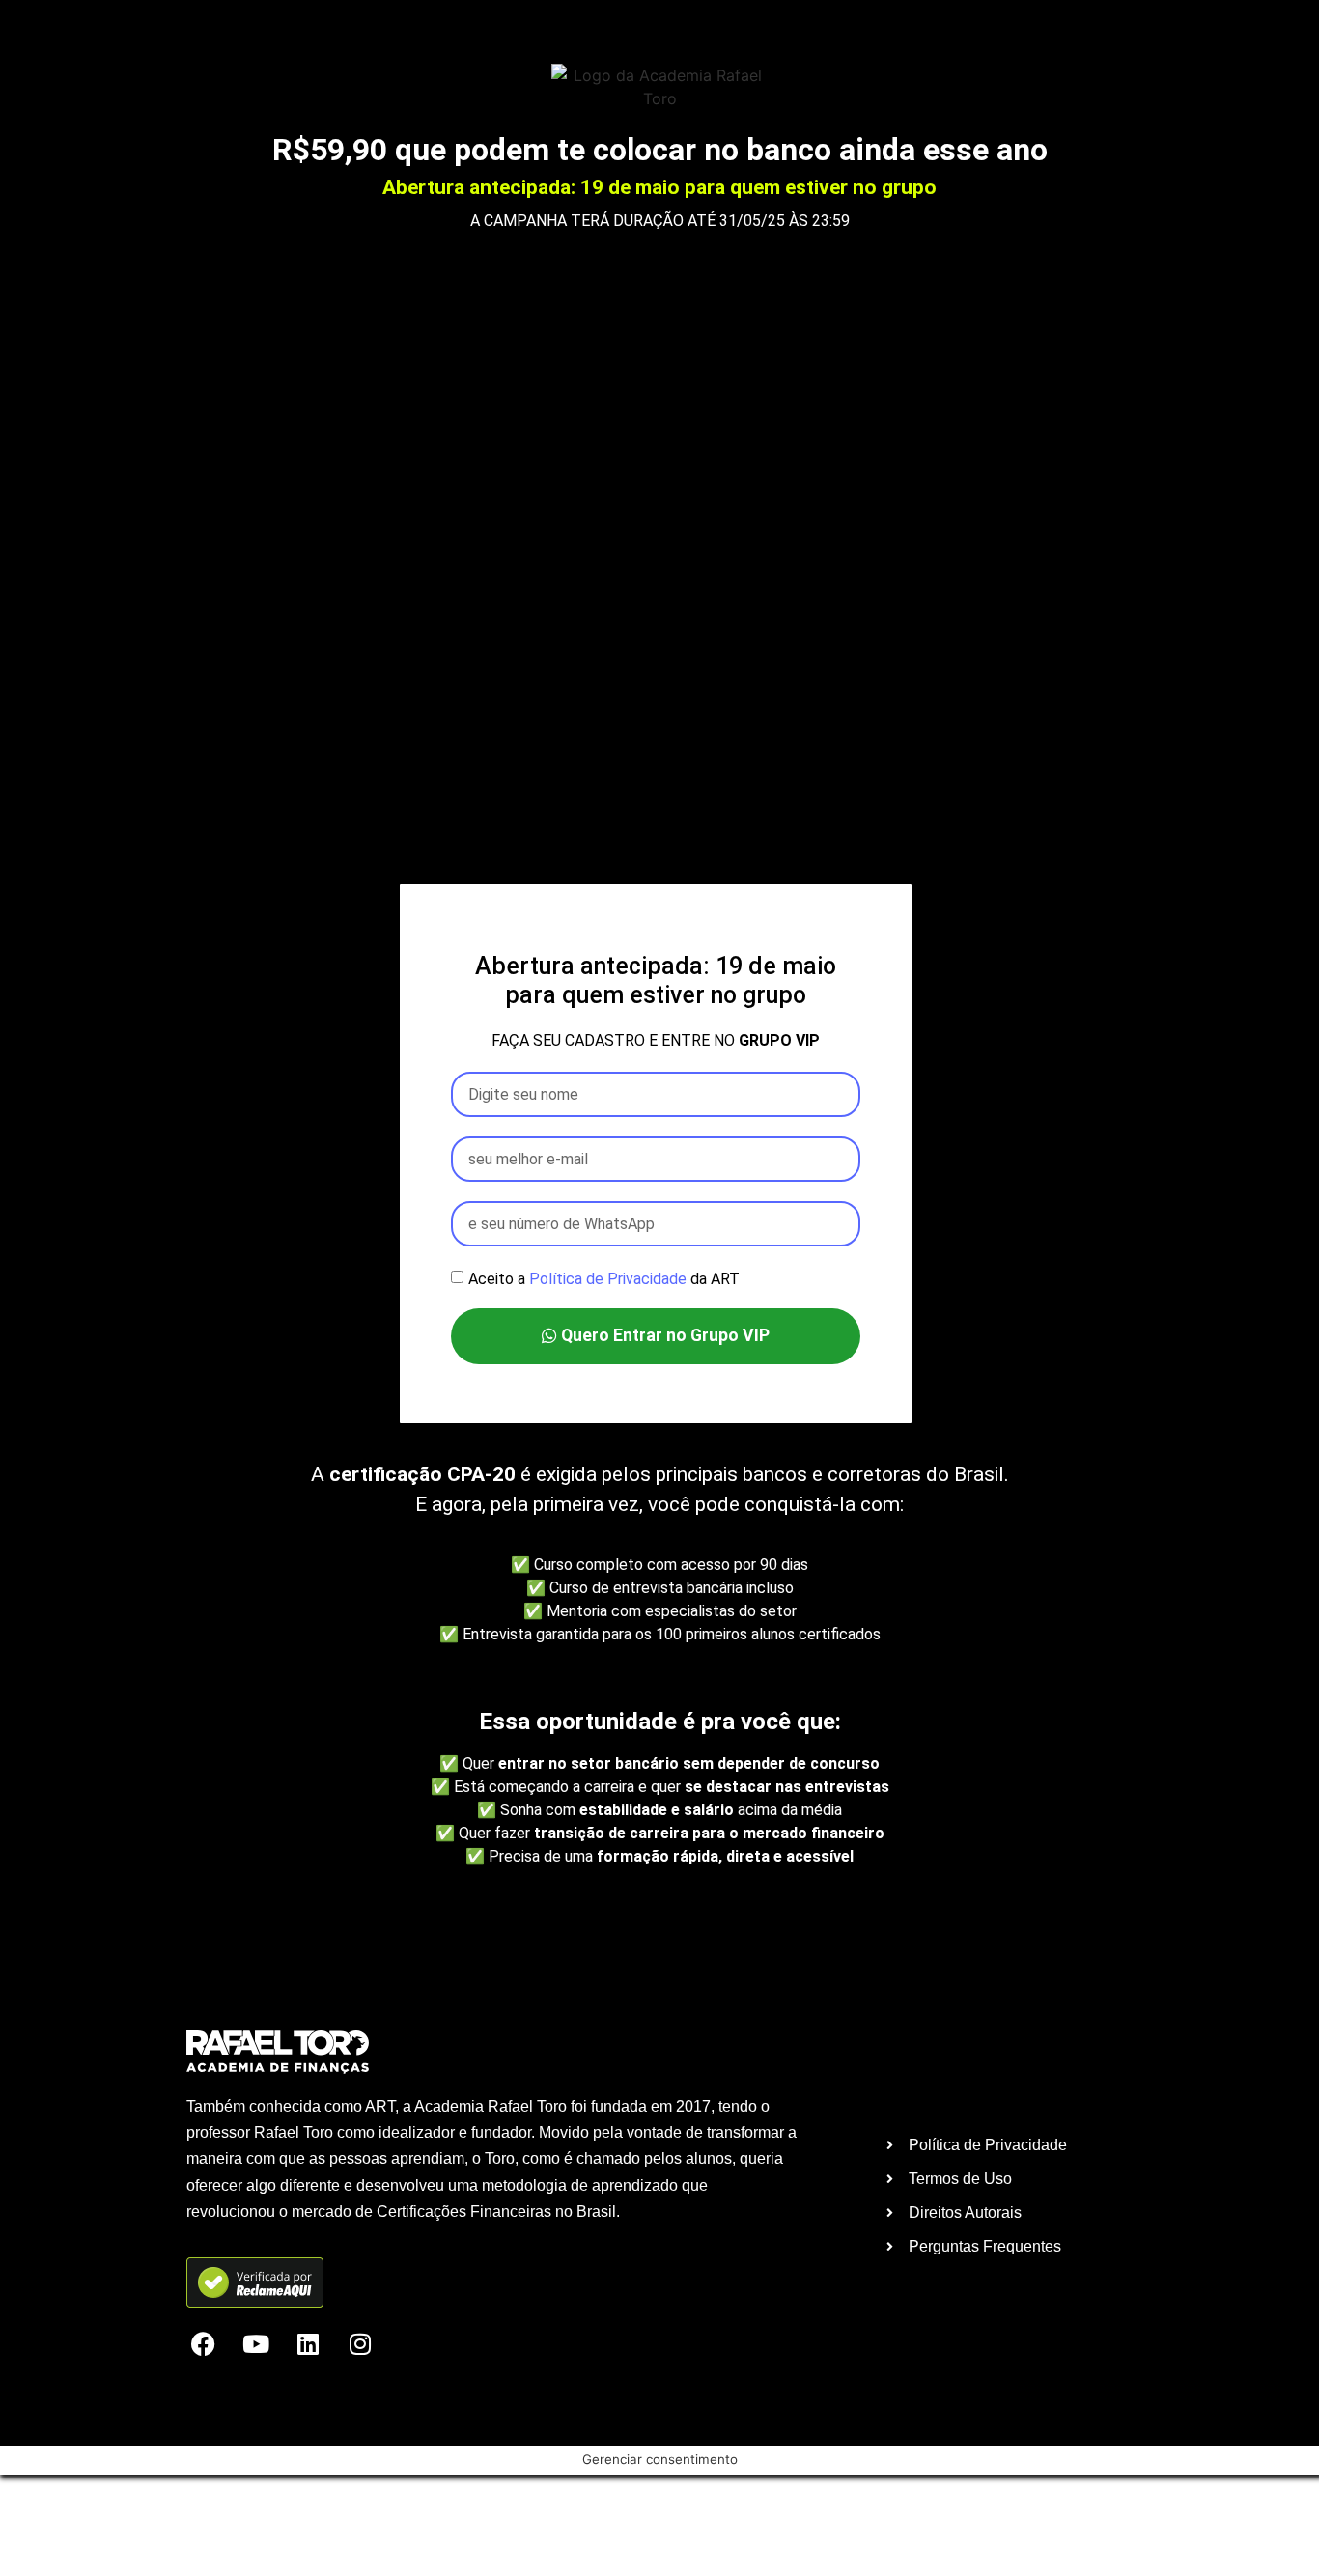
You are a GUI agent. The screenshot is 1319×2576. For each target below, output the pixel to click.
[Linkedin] (308, 2344)
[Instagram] (360, 2344)
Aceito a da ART (604, 1279)
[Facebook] (203, 2344)
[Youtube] (255, 2344)
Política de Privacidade (608, 1279)
